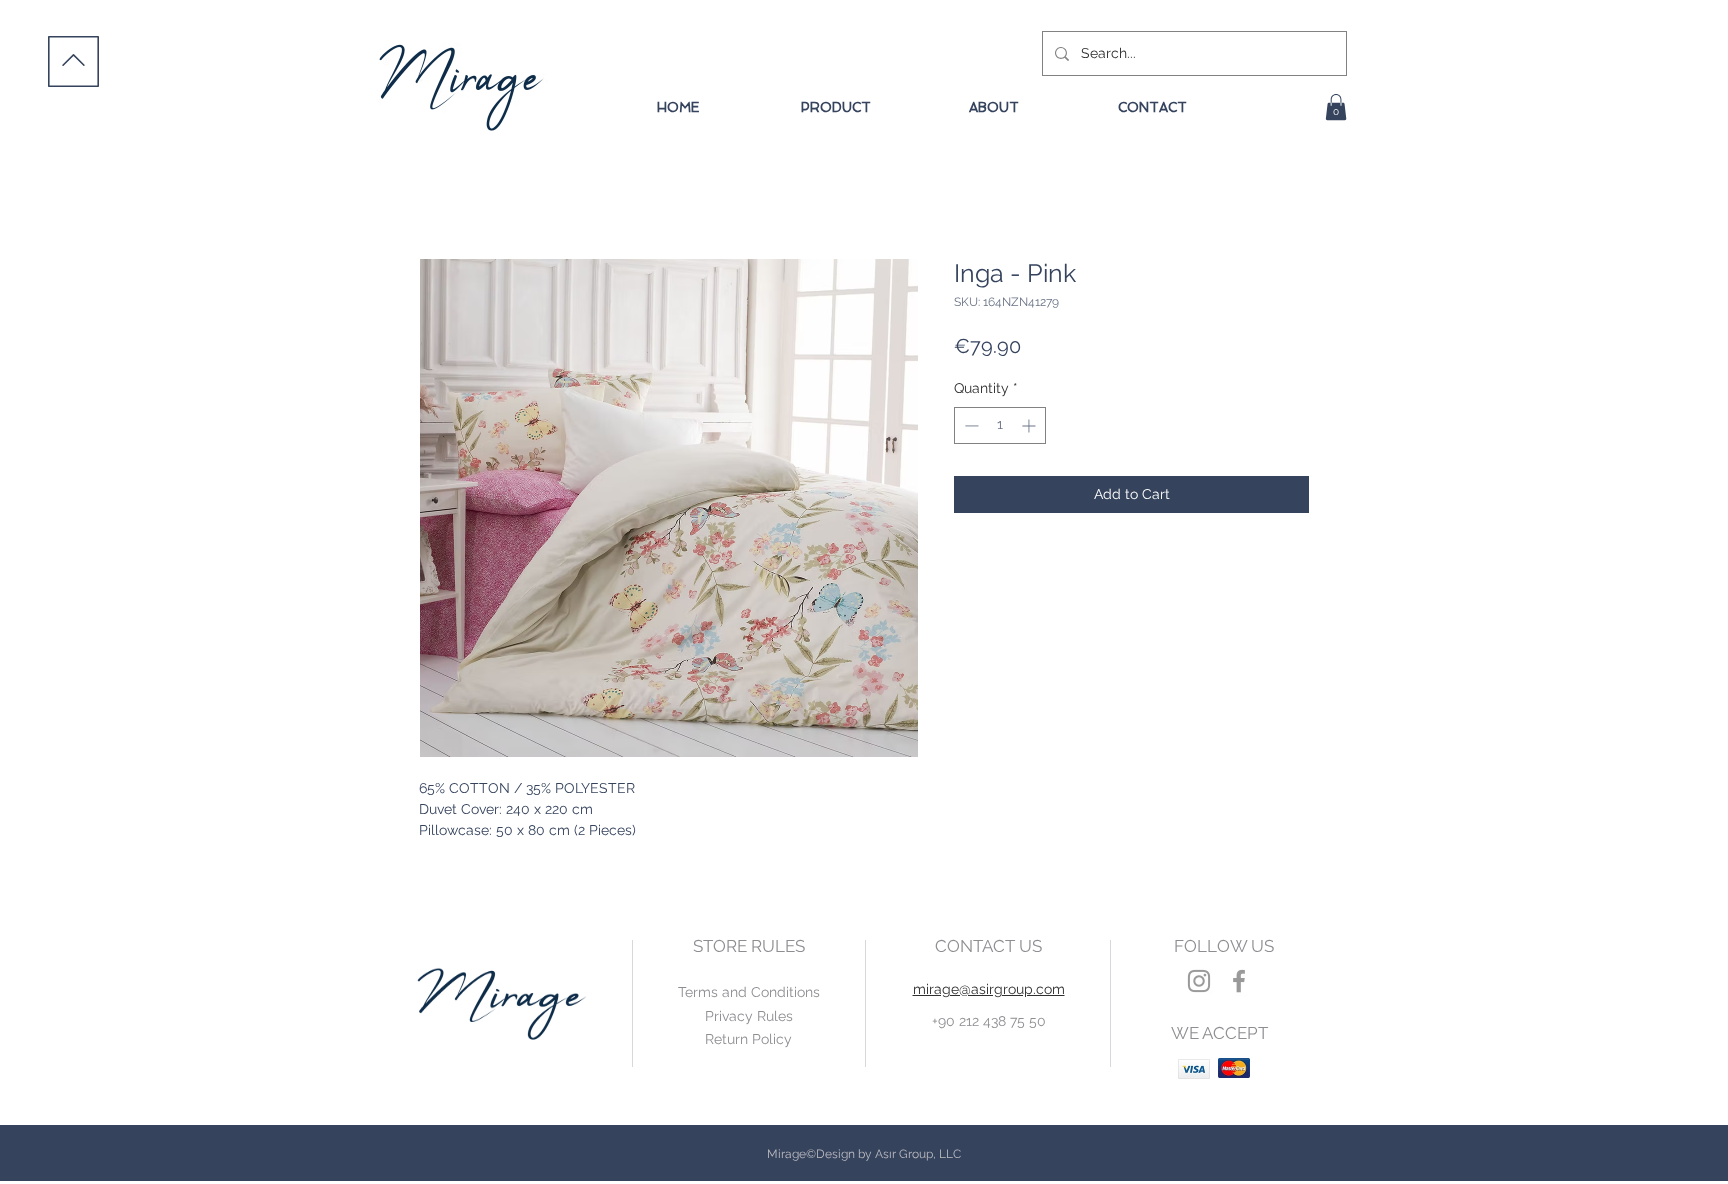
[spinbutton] (1000, 425)
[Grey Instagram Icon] (1199, 981)
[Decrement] (969, 425)
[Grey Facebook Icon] (1239, 981)
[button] (1336, 107)
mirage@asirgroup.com (989, 989)
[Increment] (1030, 425)
